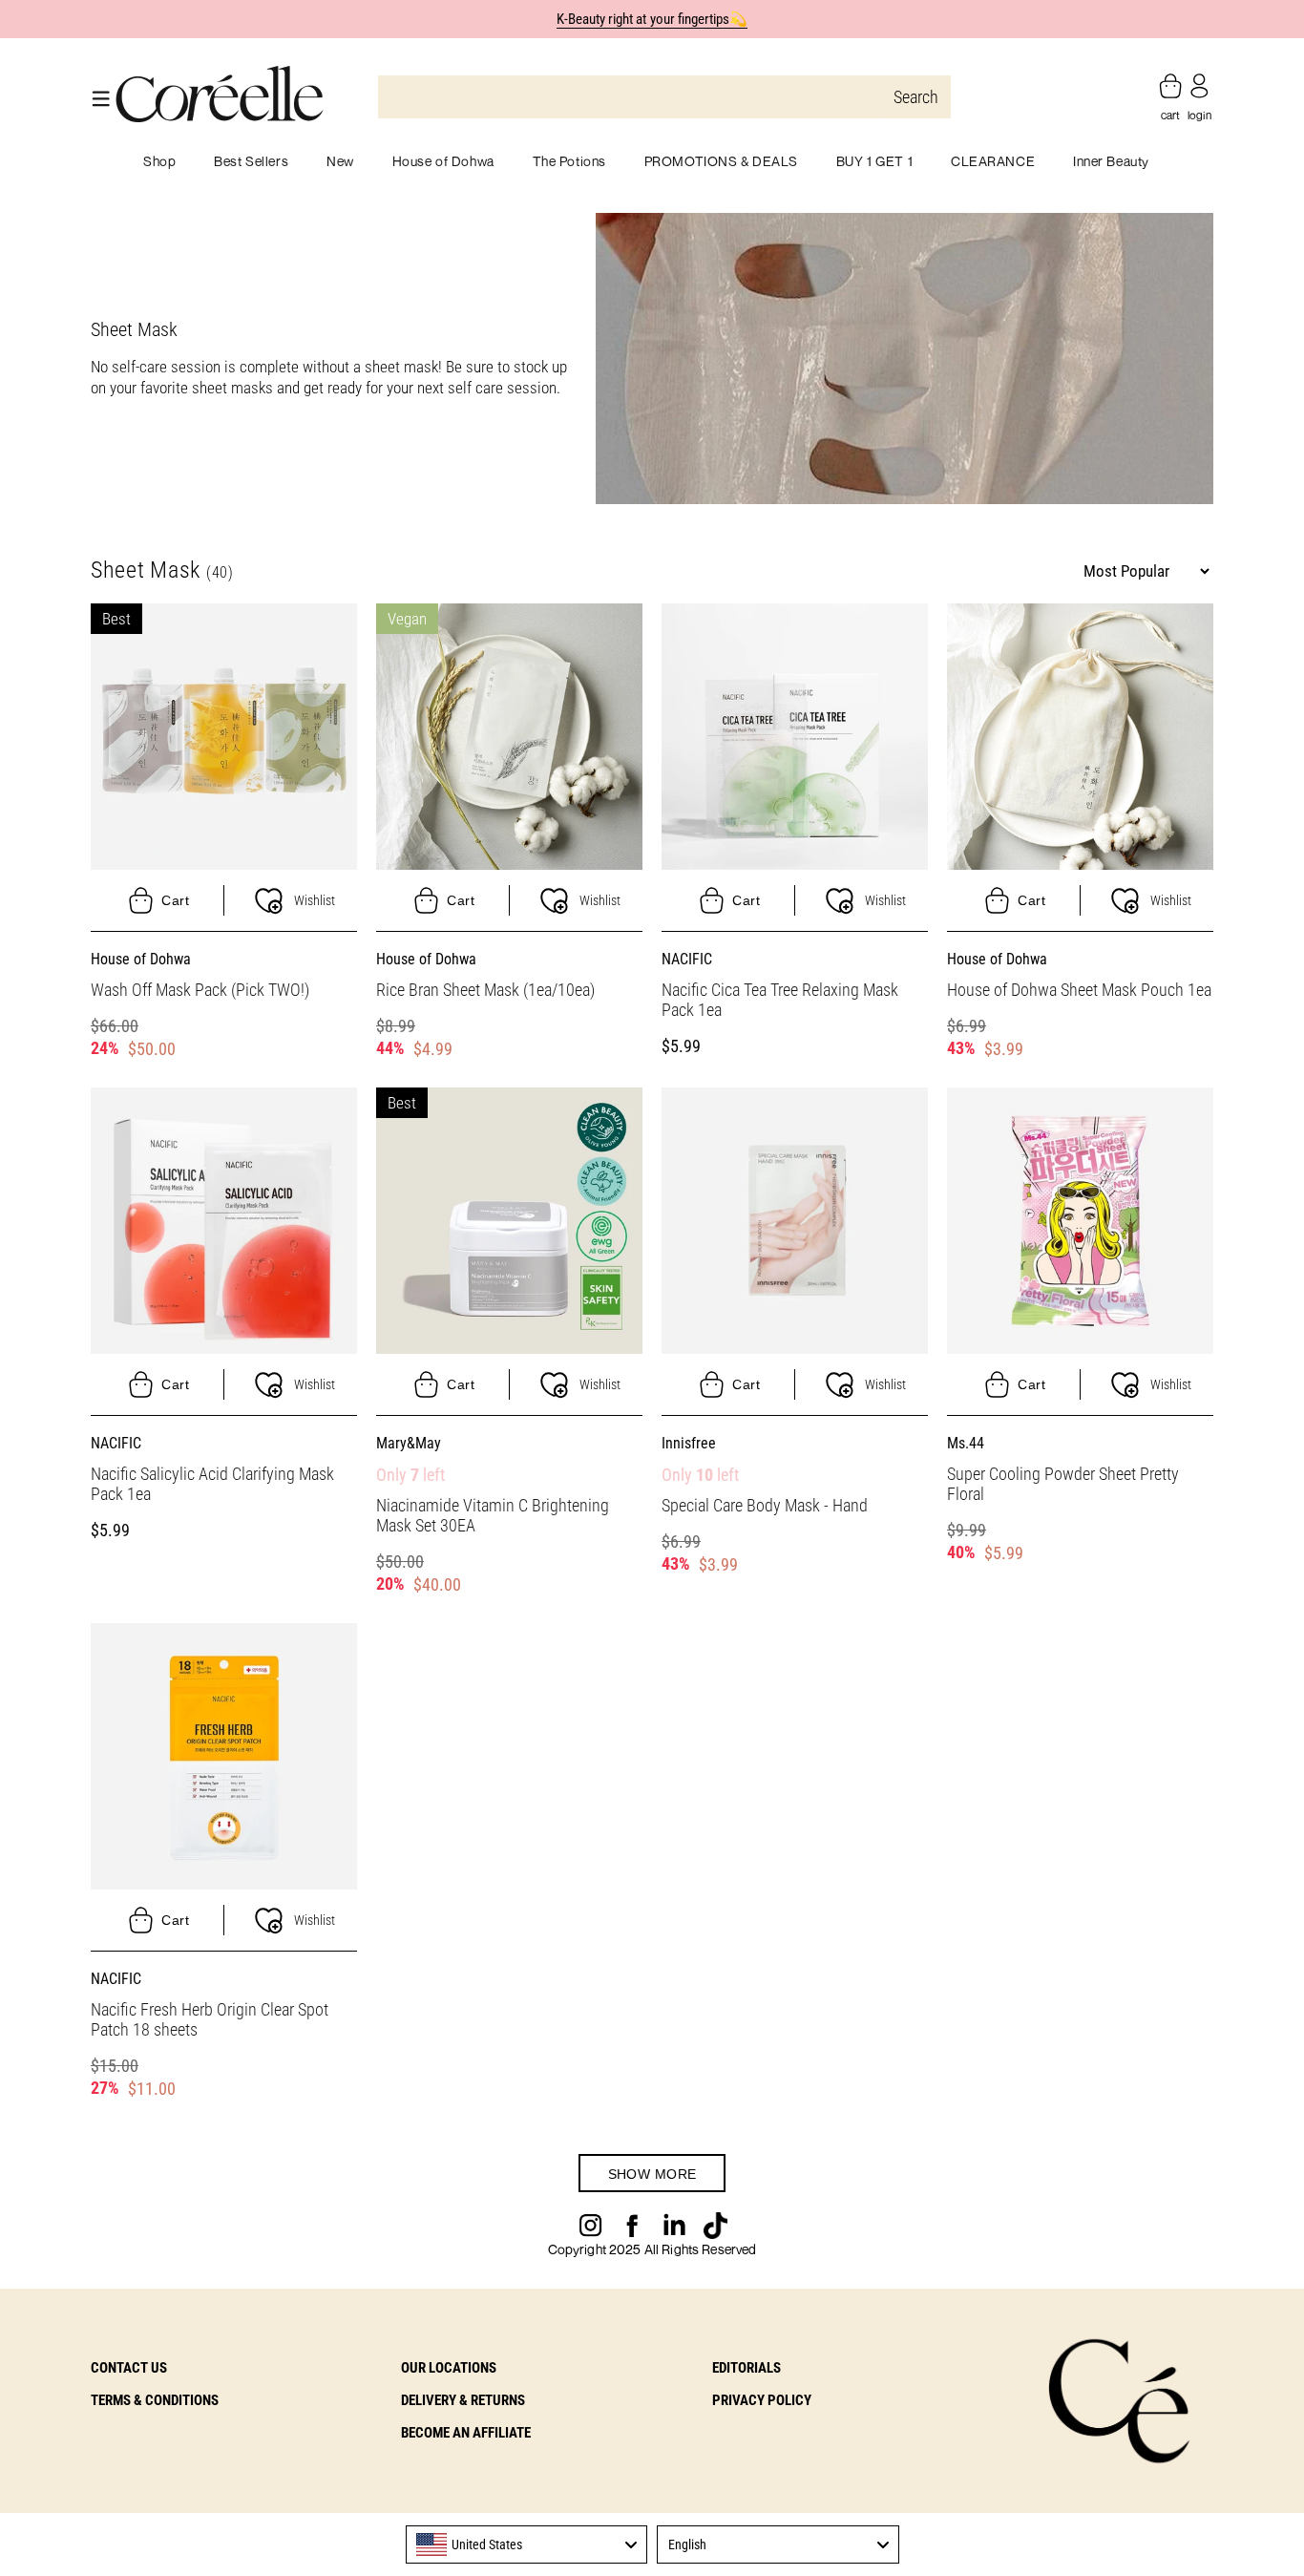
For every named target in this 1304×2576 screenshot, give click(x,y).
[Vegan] (509, 735)
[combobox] (527, 2544)
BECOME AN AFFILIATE (466, 2433)
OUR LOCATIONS (449, 2368)
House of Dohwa (141, 959)
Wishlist (315, 900)
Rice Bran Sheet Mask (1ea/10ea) (485, 990)
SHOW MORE (652, 2174)
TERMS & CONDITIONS (155, 2400)
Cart (175, 900)
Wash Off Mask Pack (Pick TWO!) (200, 990)
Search (916, 97)
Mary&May (409, 1443)
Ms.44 (966, 1443)
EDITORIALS (747, 2368)
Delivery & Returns (463, 2400)
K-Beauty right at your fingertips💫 (652, 19)
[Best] (224, 735)
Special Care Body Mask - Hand (765, 1505)
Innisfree (689, 1443)
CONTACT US (129, 2368)
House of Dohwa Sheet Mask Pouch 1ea (1079, 990)
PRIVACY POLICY (762, 2400)
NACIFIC (687, 959)
